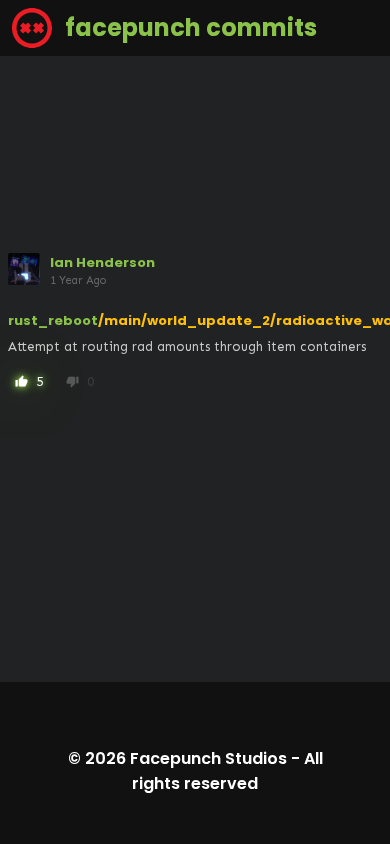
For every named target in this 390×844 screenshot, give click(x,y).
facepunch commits (188, 27)
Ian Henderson (102, 262)
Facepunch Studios (208, 758)
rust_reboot (53, 320)
